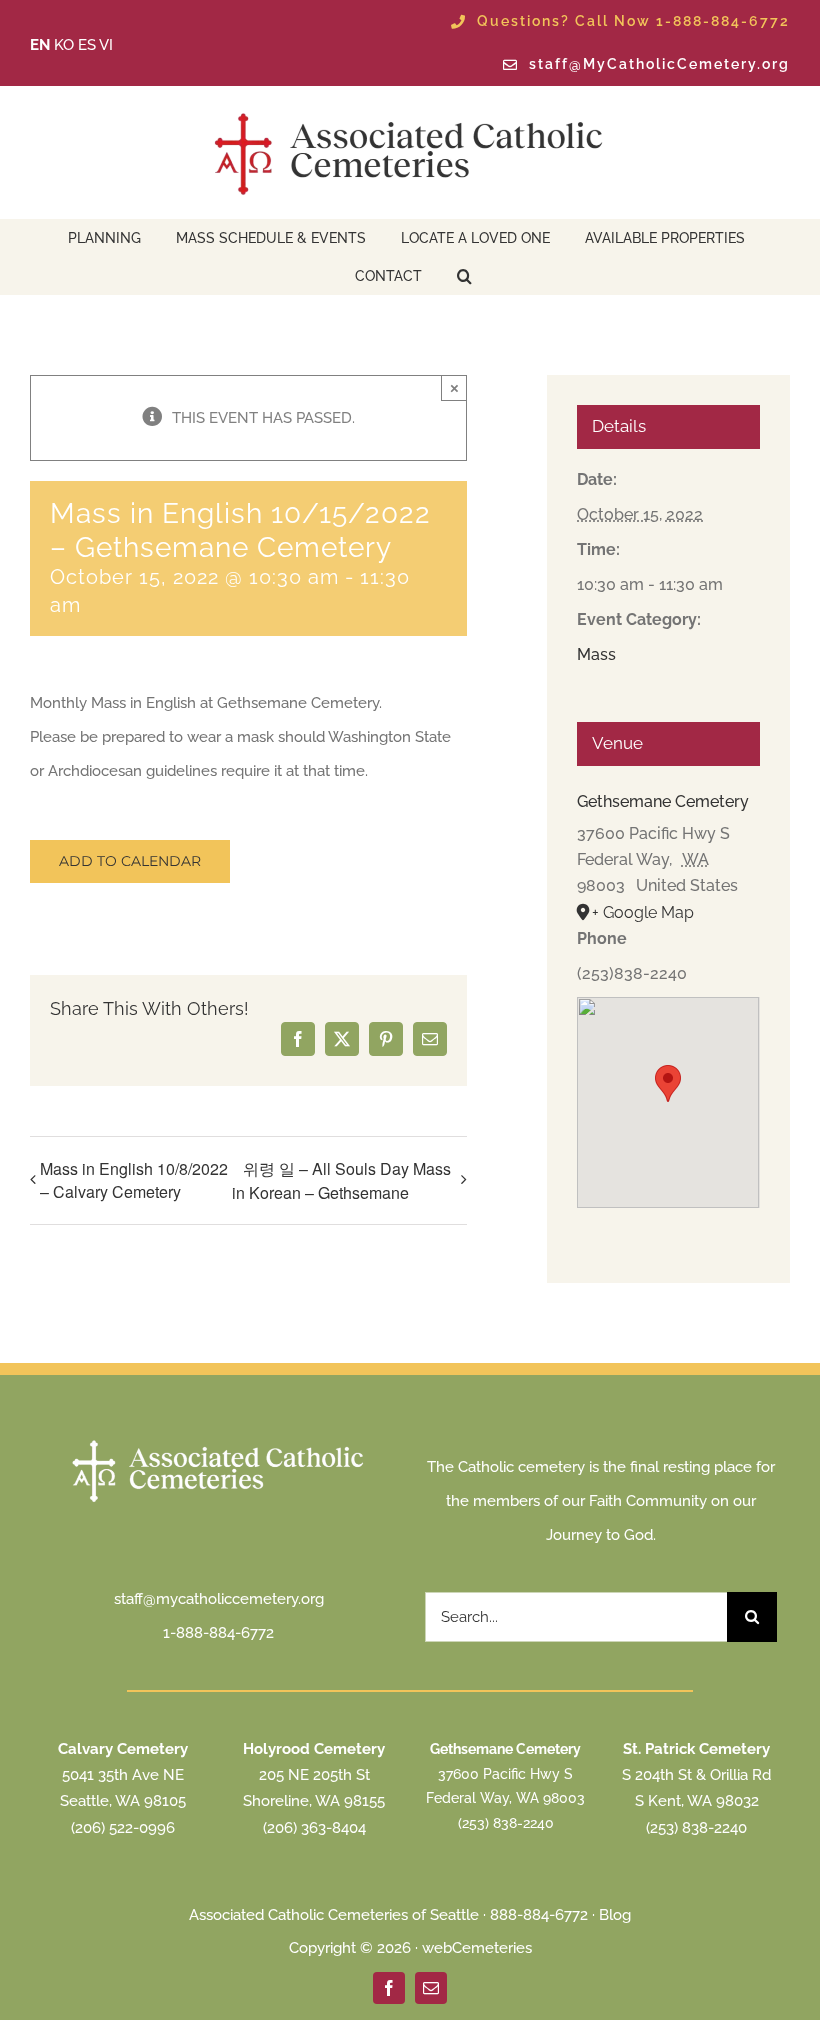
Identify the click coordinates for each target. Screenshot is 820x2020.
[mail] (431, 1988)
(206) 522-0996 (123, 1828)
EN (40, 45)
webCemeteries (477, 1948)
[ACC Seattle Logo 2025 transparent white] (219, 1442)
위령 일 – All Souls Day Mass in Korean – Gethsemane (341, 1180)
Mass (596, 654)
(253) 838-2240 (506, 1823)
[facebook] (389, 1988)
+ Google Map (643, 912)
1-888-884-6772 (218, 1633)
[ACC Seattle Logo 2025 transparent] (410, 113)
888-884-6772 (539, 1915)
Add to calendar (130, 861)
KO (64, 45)
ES (87, 45)
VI (106, 45)
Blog (615, 1915)
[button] (464, 274)
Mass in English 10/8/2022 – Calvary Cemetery (134, 1180)
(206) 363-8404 (314, 1828)
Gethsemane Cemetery (663, 801)
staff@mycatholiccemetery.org (219, 1599)
